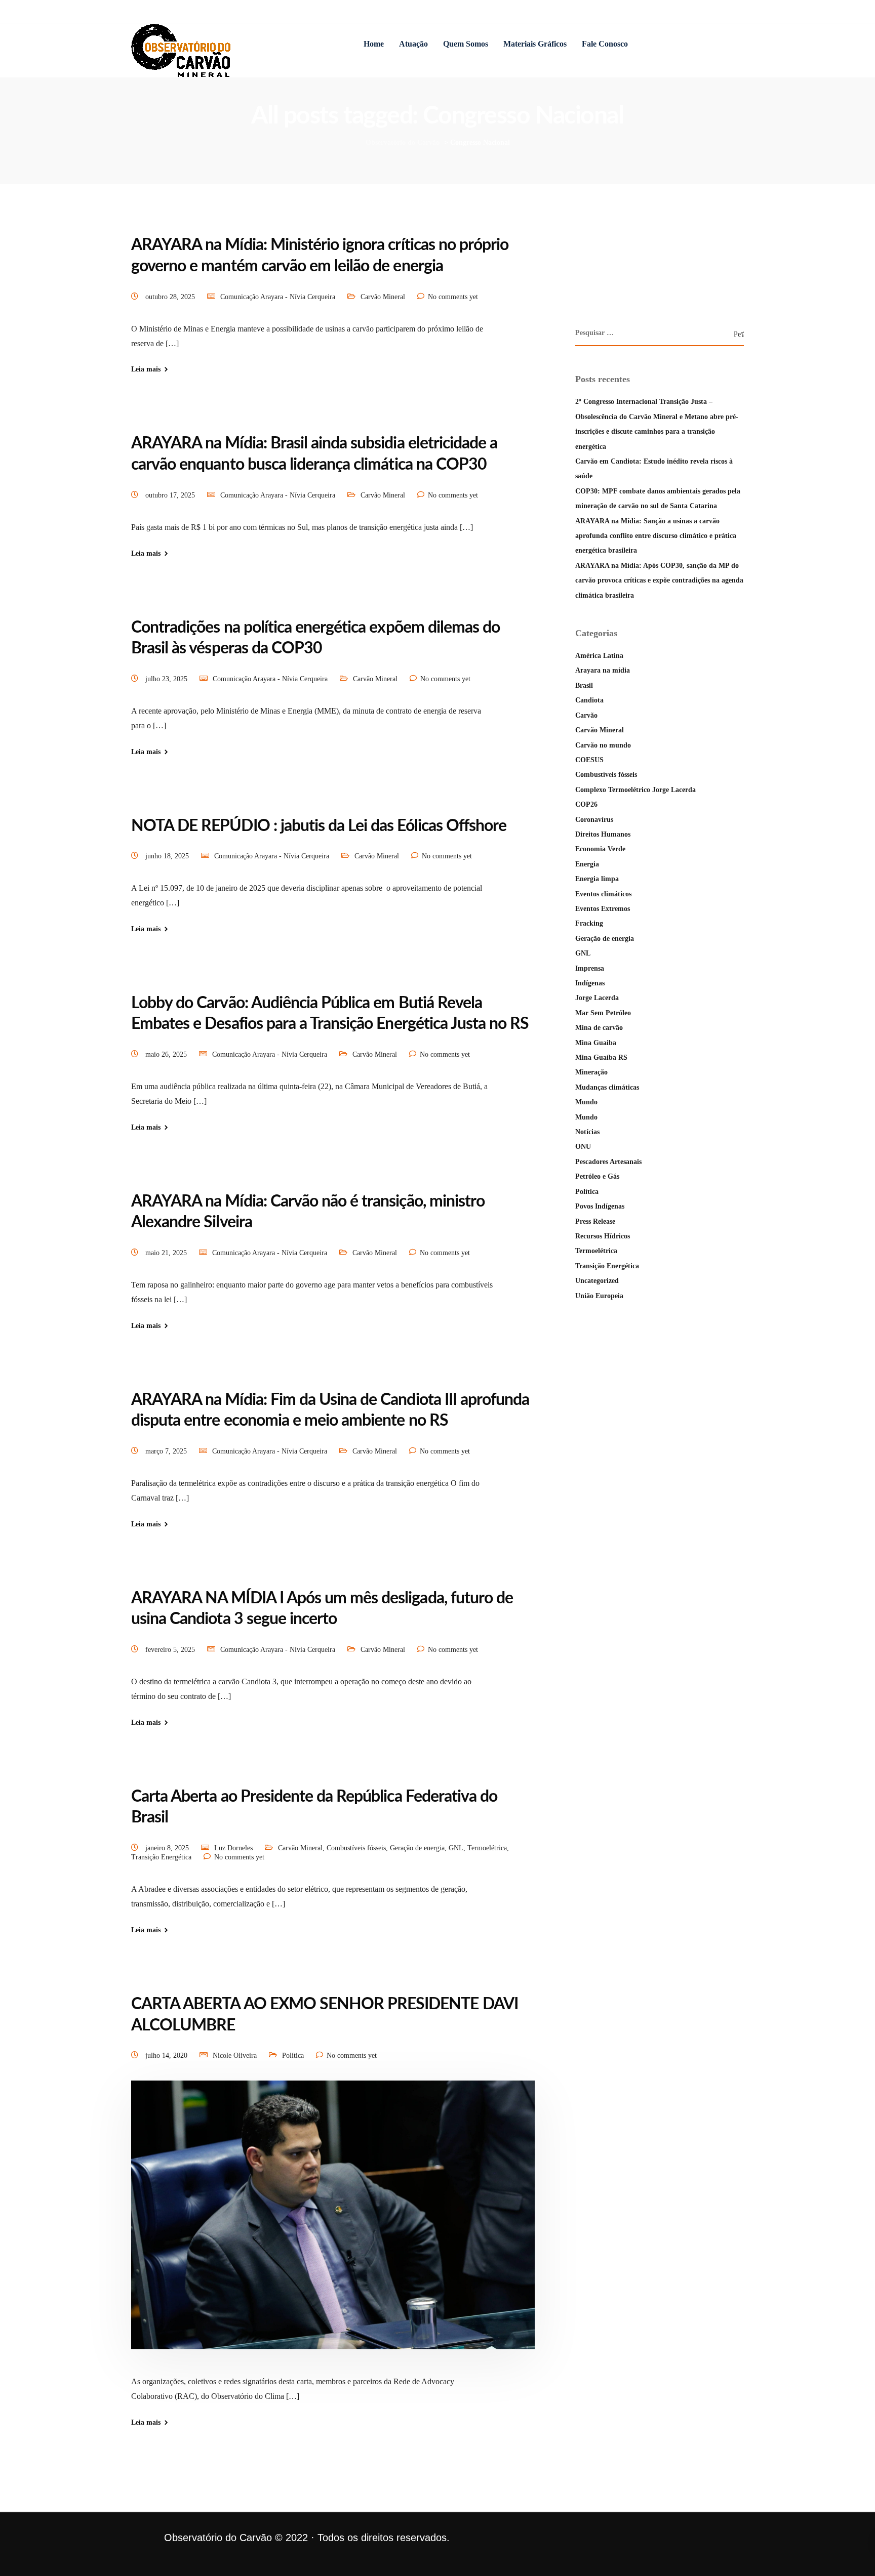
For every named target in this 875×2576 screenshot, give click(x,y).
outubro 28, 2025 (171, 297)
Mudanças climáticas (607, 1087)
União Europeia (599, 1296)
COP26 (586, 804)
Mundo (586, 1102)
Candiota (589, 700)
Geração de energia (417, 1848)
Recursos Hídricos (603, 1236)
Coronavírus (594, 820)
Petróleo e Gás (597, 1176)
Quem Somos (466, 44)
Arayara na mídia (603, 670)
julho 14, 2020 (167, 2055)
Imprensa (590, 968)
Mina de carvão (599, 1028)
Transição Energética (161, 1857)
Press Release (595, 1221)
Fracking (589, 923)
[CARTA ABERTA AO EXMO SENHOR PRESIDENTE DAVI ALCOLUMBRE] (333, 2227)
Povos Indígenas (600, 1206)
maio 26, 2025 (167, 1054)
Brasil (584, 685)
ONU (583, 1147)
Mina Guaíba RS (601, 1057)
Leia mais (146, 369)
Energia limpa (597, 879)
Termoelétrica (487, 1848)
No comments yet (453, 297)
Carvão (586, 715)
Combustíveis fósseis (356, 1848)
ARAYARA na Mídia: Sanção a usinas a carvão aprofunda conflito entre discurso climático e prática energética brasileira (656, 536)
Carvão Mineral (383, 297)
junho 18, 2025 (168, 856)
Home (374, 44)
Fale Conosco (605, 44)
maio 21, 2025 (167, 1253)
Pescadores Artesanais (608, 1162)
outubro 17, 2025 (171, 495)
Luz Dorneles (233, 1848)
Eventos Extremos (603, 909)
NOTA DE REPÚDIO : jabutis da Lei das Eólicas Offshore (319, 826)
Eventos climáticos (603, 894)
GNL (456, 1848)
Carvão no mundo (603, 745)
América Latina (599, 656)
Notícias (587, 1132)
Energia (587, 864)
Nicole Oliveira (235, 2055)
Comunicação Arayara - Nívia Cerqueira (278, 297)
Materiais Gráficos (535, 44)
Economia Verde (600, 849)
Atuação (413, 44)
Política (293, 2055)
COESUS (589, 760)
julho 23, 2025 (167, 679)
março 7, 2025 (167, 1451)
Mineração (591, 1072)
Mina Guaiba (596, 1043)
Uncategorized (597, 1281)
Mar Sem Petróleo (603, 1013)
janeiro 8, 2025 (168, 1848)
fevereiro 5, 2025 (171, 1650)
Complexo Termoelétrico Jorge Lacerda (635, 790)
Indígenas (590, 983)
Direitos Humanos (603, 834)
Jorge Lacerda (597, 998)
